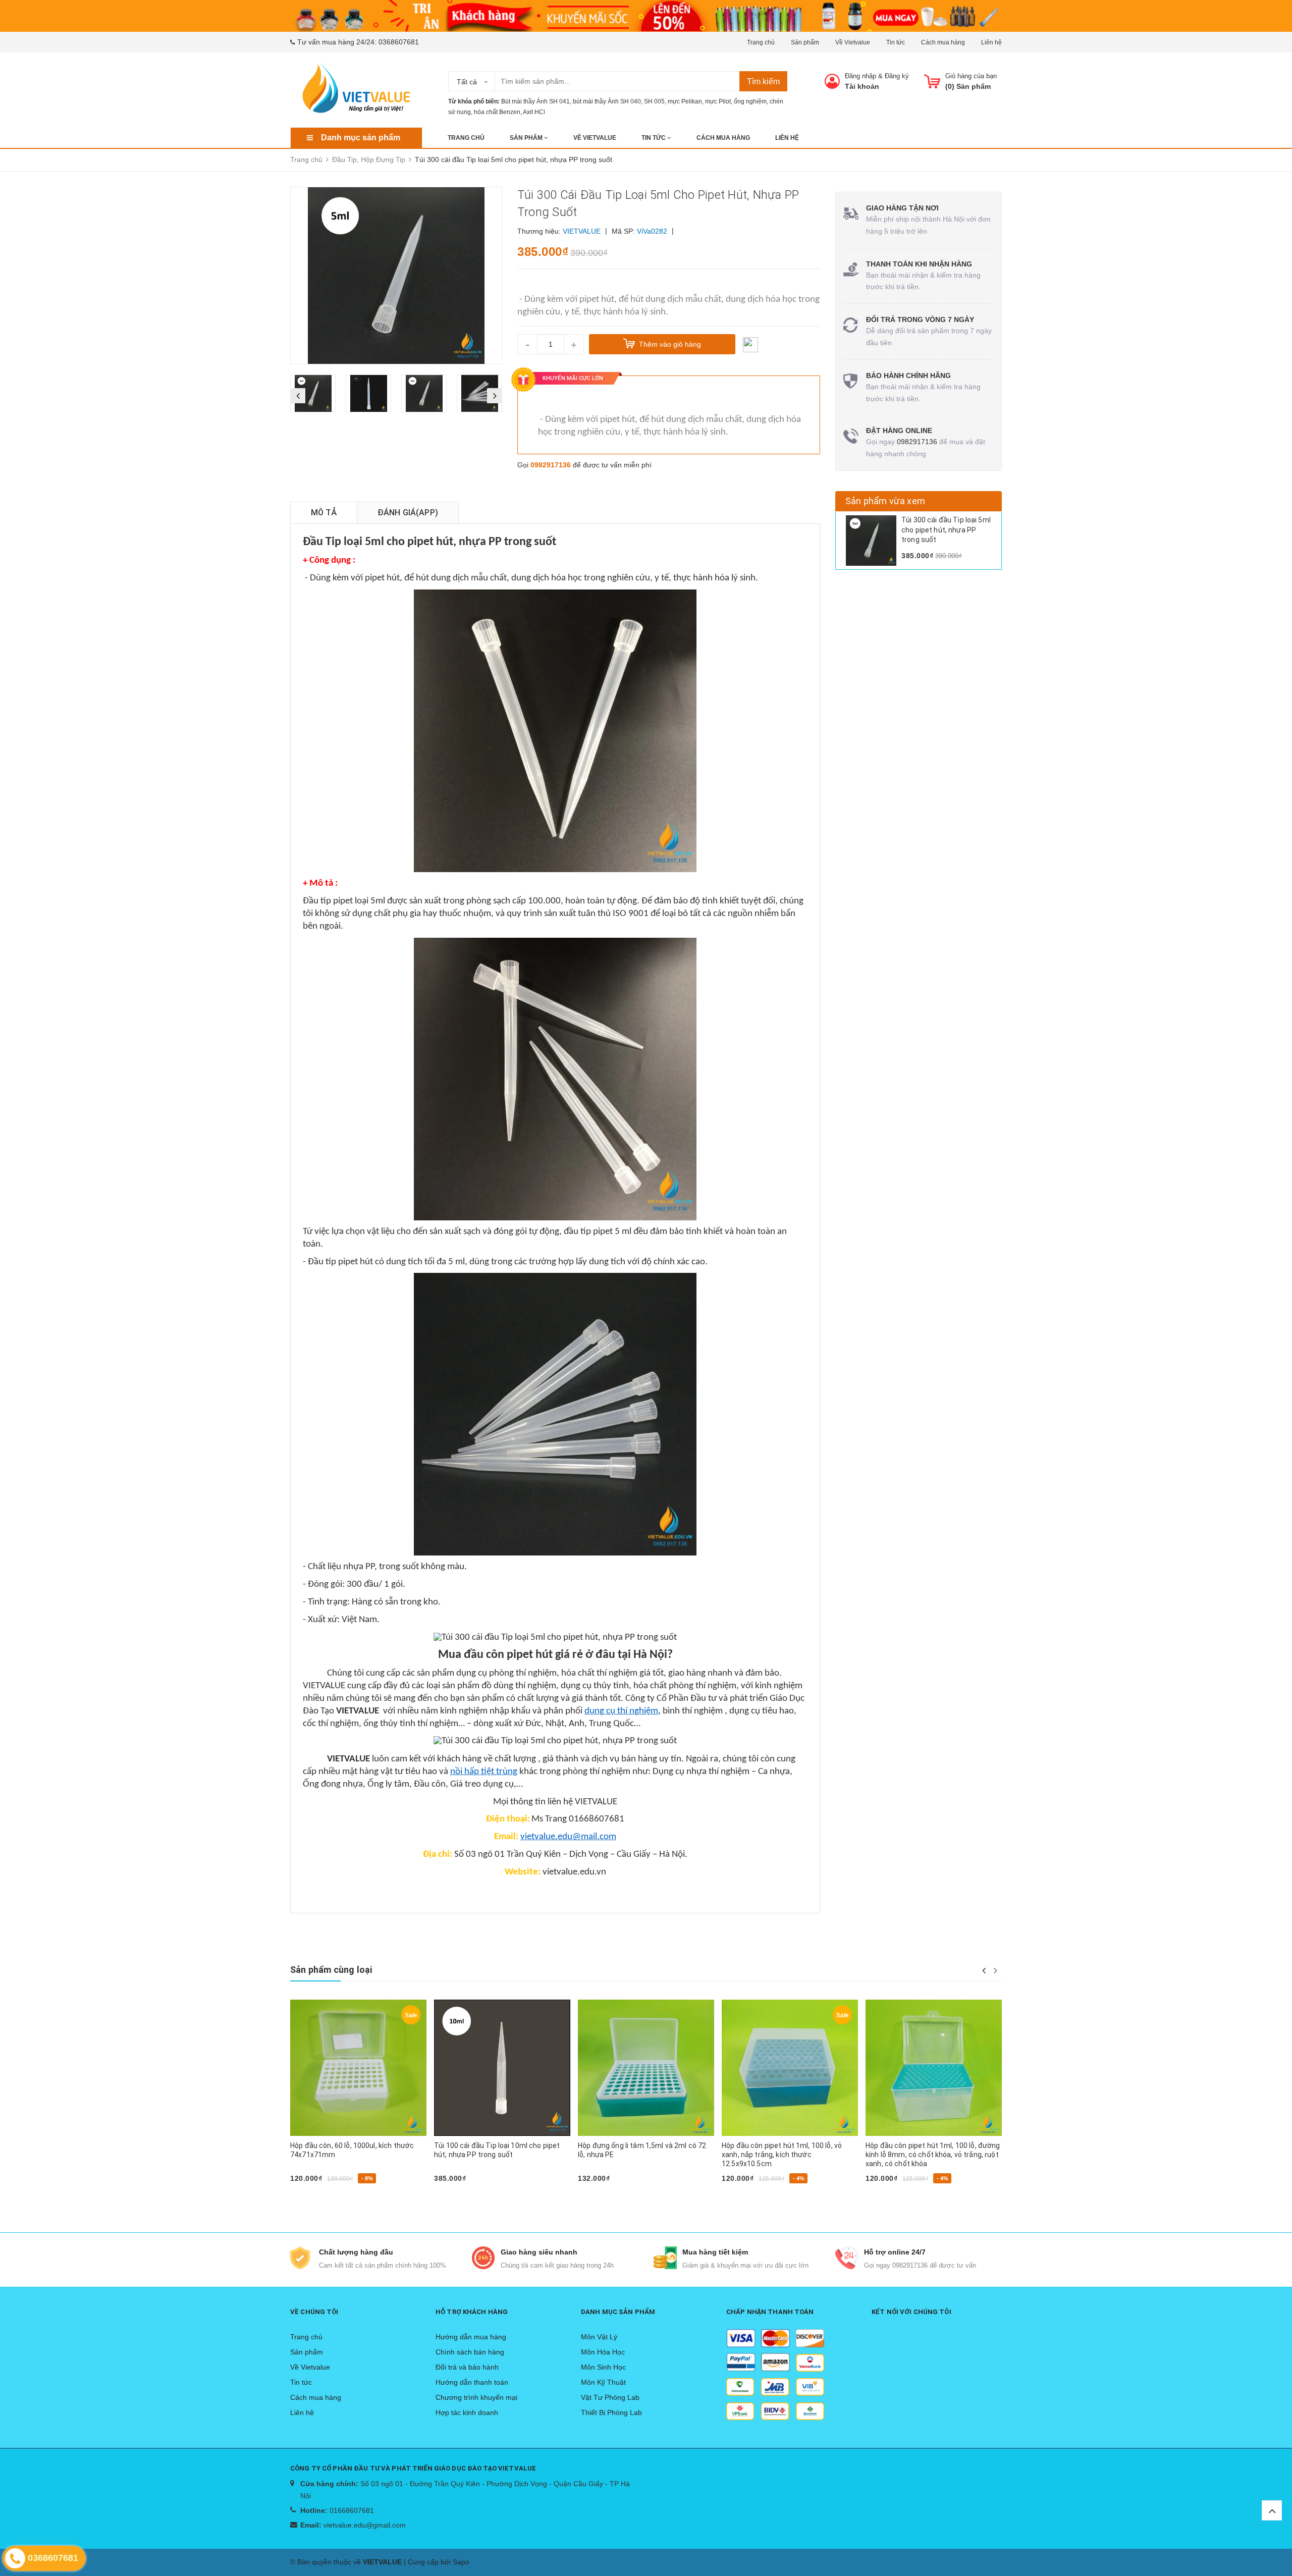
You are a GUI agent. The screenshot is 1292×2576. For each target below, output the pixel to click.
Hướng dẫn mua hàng (471, 2337)
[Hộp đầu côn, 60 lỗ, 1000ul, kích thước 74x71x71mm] (358, 2068)
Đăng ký (897, 76)
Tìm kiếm (763, 82)
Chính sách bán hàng (470, 2352)
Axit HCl (534, 112)
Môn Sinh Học (603, 2367)
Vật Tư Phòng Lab (610, 2397)
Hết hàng (886, 2195)
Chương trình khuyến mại (476, 2397)
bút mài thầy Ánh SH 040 (607, 101)
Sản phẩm (805, 42)
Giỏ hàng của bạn (971, 76)
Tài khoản (862, 86)
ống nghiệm (750, 101)
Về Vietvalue (853, 42)
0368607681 (399, 42)
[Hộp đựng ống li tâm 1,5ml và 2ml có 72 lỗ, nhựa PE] (646, 2068)
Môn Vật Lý (599, 2337)
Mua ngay (311, 2195)
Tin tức (896, 42)
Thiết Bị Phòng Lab (611, 2412)
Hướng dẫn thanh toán (472, 2382)
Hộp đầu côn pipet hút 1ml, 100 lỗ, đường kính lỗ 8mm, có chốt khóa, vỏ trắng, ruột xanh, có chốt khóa (933, 2155)
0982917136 (551, 465)
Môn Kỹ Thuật (603, 2382)
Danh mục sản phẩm (361, 138)
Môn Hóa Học (603, 2352)
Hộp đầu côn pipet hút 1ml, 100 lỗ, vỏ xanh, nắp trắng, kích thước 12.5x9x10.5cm (782, 2155)
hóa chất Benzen (497, 112)
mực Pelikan (685, 101)
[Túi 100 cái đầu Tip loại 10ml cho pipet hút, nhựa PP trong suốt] (502, 2068)
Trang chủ (761, 42)
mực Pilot (718, 101)
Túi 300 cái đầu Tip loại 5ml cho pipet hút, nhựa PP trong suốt (946, 530)
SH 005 (654, 101)
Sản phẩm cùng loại (331, 1970)
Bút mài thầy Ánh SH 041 (535, 101)
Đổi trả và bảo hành (467, 2367)
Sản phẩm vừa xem (885, 501)
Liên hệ (991, 42)
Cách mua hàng (943, 42)
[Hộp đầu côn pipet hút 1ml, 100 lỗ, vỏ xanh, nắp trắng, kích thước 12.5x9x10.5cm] (790, 2068)
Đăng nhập (860, 76)
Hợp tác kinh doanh (467, 2412)
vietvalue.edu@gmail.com (365, 2525)
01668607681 (352, 2510)
